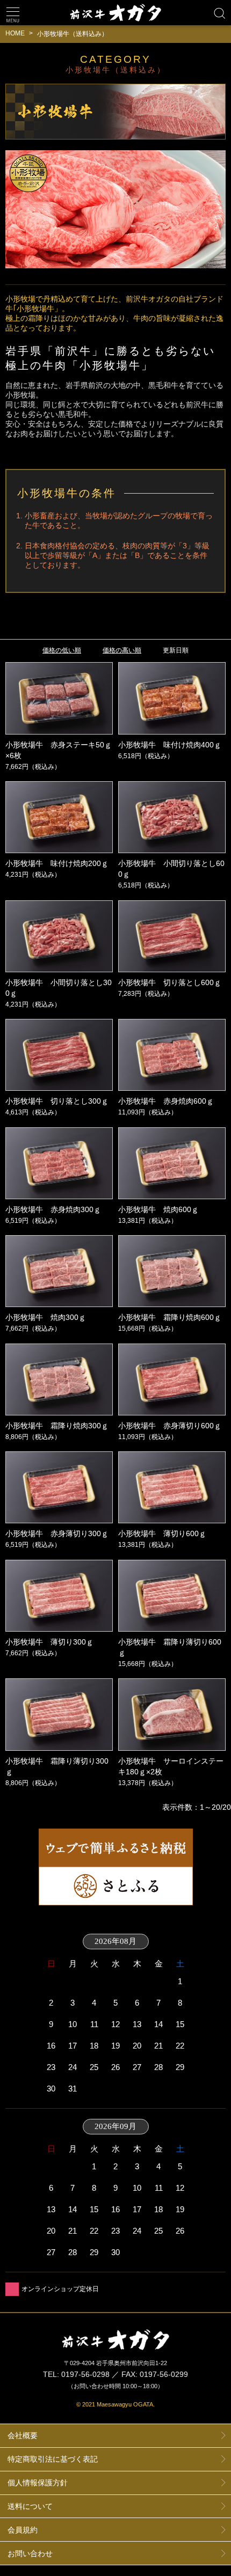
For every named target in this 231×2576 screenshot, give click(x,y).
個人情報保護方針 (38, 2483)
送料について (30, 2506)
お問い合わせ (30, 2553)
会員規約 (23, 2530)
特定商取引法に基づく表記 (53, 2459)
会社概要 (23, 2435)
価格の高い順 (122, 650)
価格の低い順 (62, 650)
